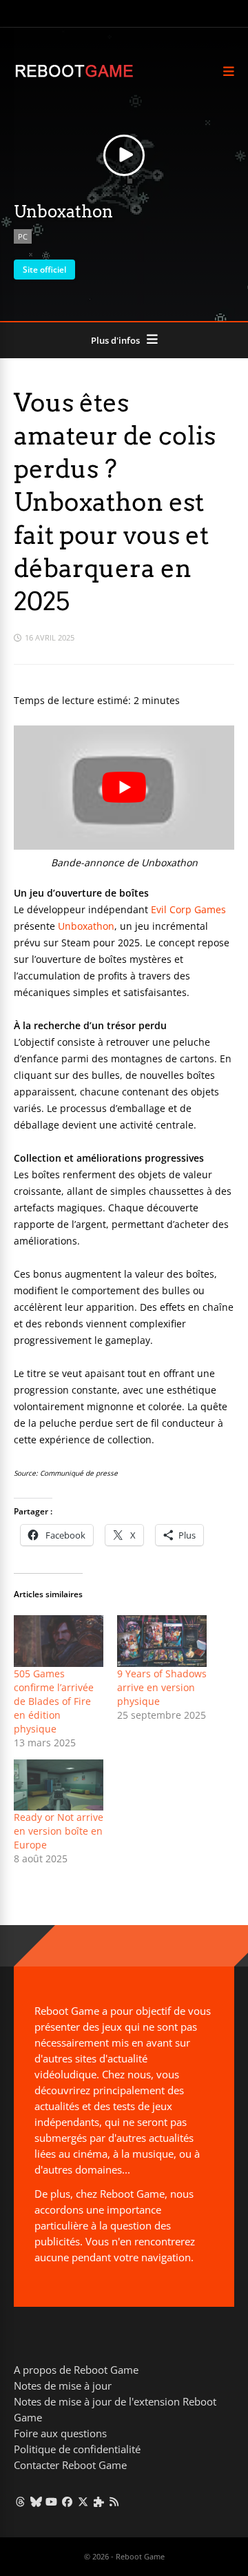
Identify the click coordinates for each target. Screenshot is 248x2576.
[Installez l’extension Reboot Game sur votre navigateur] (99, 2501)
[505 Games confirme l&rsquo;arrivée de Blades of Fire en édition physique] (59, 1641)
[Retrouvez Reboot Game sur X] (83, 2501)
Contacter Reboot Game (70, 2465)
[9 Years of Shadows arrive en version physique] (162, 1641)
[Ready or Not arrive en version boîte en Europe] (59, 1785)
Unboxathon (86, 926)
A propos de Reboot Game (76, 2370)
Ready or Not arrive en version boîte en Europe (59, 1831)
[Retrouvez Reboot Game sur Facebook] (67, 2501)
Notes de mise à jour (63, 2385)
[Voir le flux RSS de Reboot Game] (115, 2501)
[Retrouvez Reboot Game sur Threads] (20, 2501)
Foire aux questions (60, 2433)
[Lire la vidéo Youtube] (124, 788)
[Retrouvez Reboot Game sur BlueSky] (36, 2501)
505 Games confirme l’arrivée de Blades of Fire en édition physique (54, 1701)
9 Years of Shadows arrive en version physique (162, 1687)
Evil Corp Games (188, 909)
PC (23, 236)
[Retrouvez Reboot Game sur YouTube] (52, 2501)
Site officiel (44, 270)
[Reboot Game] (74, 76)
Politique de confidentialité (77, 2449)
